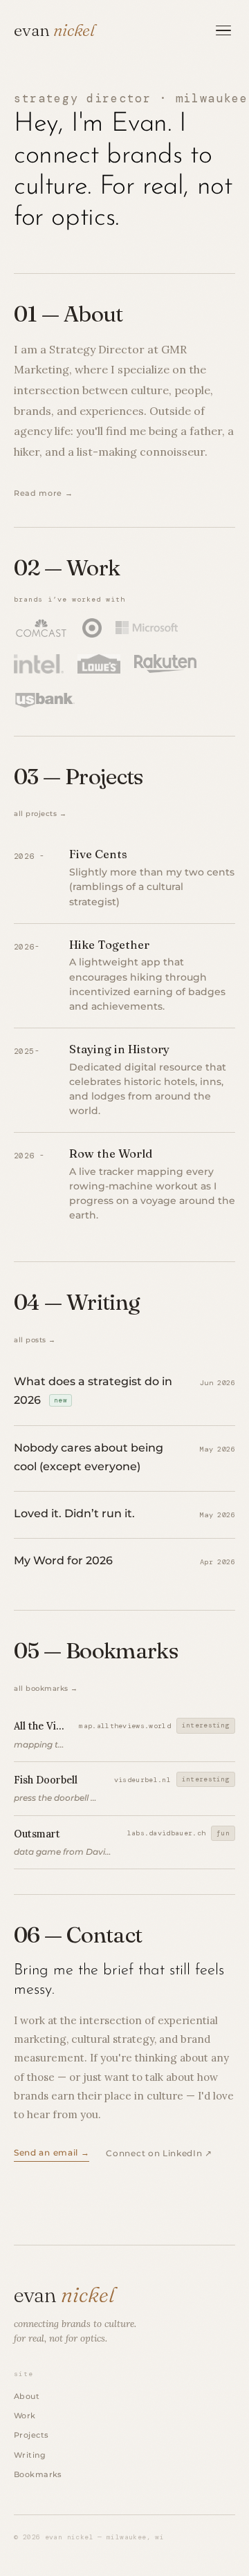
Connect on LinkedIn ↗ (159, 2153)
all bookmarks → (46, 1688)
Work (25, 2416)
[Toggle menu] (224, 30)
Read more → (43, 493)
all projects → (40, 814)
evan (54, 30)
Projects (31, 2435)
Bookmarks (38, 2474)
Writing (30, 2455)
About (27, 2396)
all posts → (35, 1340)
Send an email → (52, 2153)
